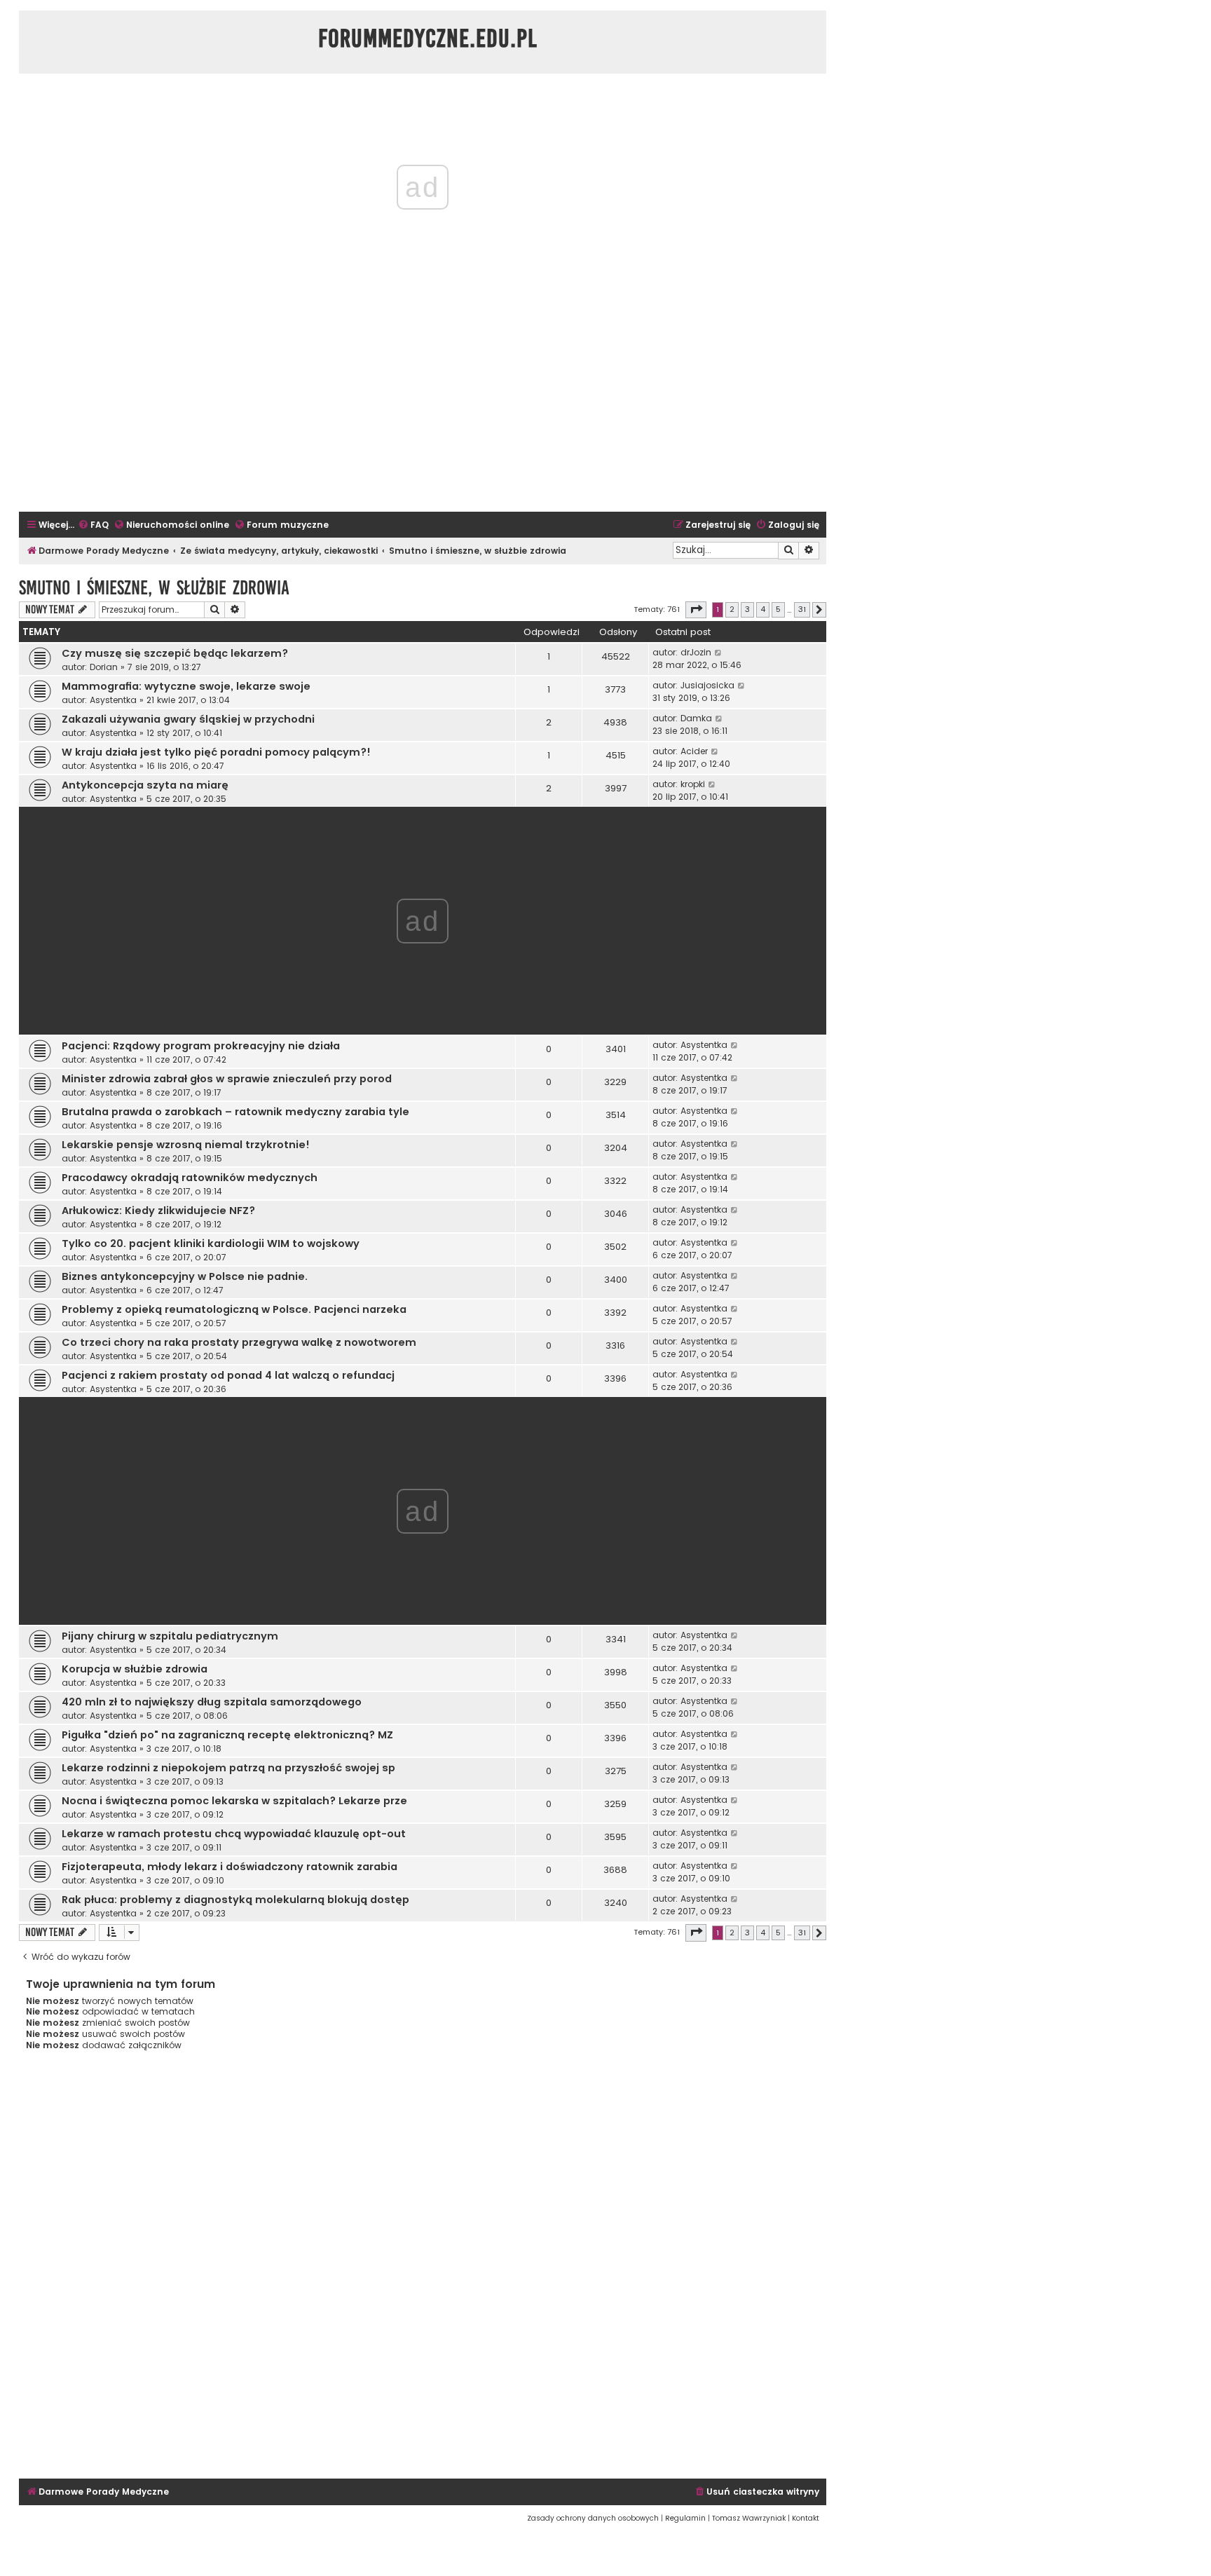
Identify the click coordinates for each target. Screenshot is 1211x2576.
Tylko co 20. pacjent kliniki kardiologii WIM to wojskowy (211, 1243)
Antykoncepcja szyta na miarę (145, 785)
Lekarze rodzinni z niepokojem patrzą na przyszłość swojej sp (228, 1768)
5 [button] (778, 609)
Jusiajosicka (707, 685)
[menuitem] (93, 525)
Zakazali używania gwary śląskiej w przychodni (188, 719)
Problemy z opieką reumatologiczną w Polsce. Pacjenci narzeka (234, 1309)
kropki (693, 784)
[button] (696, 610)
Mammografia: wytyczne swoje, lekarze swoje (186, 686)
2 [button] (732, 609)
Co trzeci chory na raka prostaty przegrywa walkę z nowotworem (239, 1342)
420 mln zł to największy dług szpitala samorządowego (212, 1702)
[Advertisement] (423, 407)
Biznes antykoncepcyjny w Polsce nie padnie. (185, 1276)
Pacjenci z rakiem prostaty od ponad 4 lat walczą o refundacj (228, 1375)
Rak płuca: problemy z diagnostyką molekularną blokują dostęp (235, 1900)
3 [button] (747, 609)
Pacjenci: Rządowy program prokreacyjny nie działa (201, 1046)
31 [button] (802, 609)
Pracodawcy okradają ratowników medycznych (190, 1178)
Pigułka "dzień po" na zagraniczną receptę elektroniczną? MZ (227, 1735)
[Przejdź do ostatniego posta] (719, 653)
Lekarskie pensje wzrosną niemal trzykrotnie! (186, 1145)
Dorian (104, 667)
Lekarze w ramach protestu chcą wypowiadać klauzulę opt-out (234, 1834)
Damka (696, 718)
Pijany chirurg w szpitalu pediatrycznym (170, 1636)
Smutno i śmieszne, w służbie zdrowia (154, 588)
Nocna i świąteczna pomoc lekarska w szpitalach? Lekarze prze (234, 1801)
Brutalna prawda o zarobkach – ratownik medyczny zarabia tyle (235, 1112)
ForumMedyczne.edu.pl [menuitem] (428, 39)
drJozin (696, 652)
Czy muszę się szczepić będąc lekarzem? (175, 653)
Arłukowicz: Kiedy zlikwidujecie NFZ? (158, 1211)
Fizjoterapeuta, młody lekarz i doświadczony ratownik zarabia (230, 1867)
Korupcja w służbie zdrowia (135, 1669)
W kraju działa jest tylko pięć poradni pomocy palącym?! (216, 752)
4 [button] (763, 609)
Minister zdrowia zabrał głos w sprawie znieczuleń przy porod (227, 1079)
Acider (694, 751)
